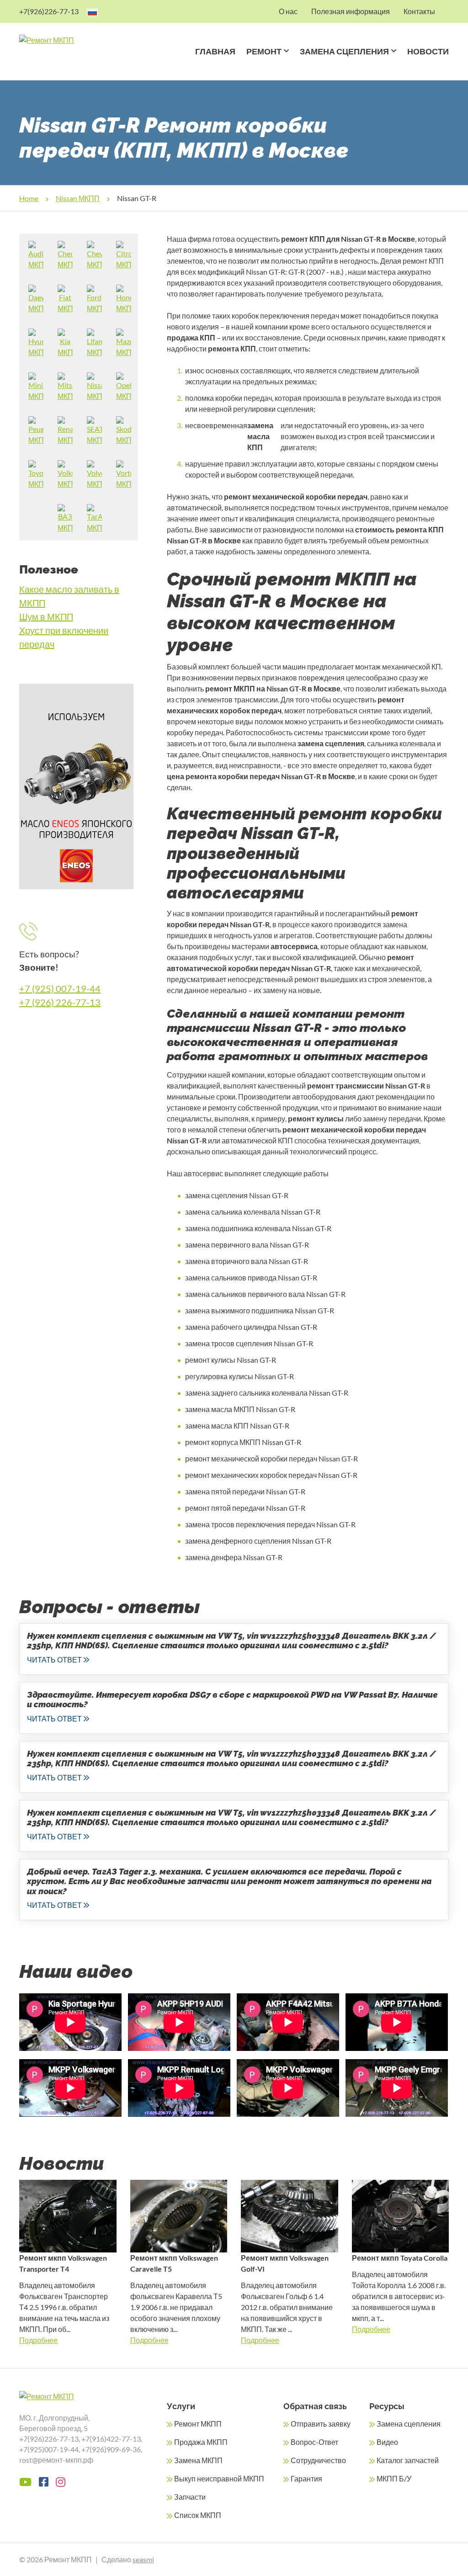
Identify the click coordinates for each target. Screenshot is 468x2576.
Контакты (419, 11)
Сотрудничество (318, 2460)
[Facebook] (44, 2482)
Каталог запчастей (408, 2460)
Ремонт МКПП (198, 2424)
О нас (288, 11)
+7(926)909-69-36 (111, 2449)
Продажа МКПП (201, 2442)
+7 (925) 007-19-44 (60, 988)
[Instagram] (61, 2482)
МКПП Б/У (394, 2478)
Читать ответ (54, 1660)
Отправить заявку (321, 2424)
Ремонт (264, 51)
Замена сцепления (344, 51)
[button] (285, 63)
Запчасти (190, 2497)
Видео (387, 2442)
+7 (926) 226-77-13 (60, 1002)
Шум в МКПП (46, 616)
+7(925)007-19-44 (49, 2449)
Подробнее (38, 2340)
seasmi (143, 2559)
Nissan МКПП (78, 198)
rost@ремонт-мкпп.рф (56, 2460)
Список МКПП (198, 2515)
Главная (215, 51)
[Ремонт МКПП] (63, 40)
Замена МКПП (198, 2460)
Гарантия (306, 2478)
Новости (428, 51)
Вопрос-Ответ (314, 2442)
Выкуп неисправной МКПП (219, 2478)
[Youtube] (25, 2482)
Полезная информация (351, 11)
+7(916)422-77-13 (111, 2439)
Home (29, 198)
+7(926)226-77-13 (49, 11)
